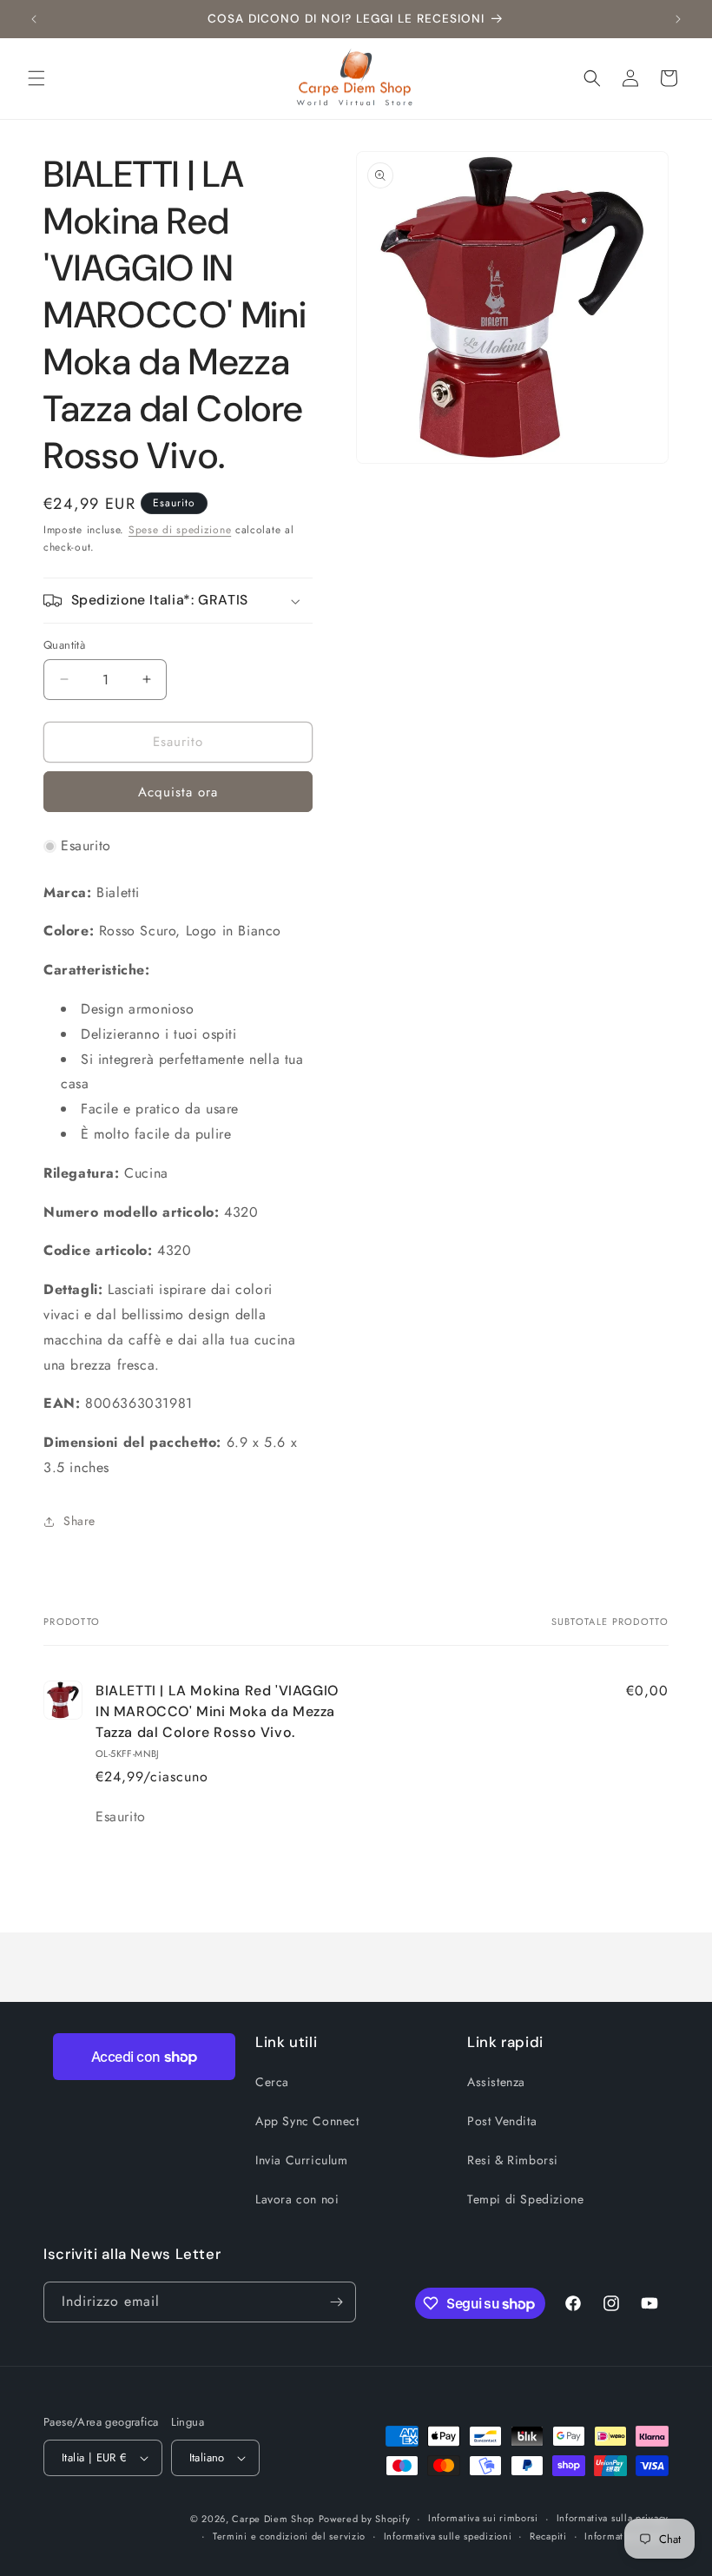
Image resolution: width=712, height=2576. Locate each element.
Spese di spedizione (180, 530)
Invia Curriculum (302, 2160)
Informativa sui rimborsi (483, 2518)
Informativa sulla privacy (613, 2518)
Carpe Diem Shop (273, 2519)
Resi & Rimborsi (513, 2160)
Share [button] (79, 1521)
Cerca (272, 2082)
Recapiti (548, 2536)
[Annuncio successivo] (678, 19)
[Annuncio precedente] (34, 19)
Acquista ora (178, 792)
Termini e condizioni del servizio (289, 2536)
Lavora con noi (297, 2199)
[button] (36, 78)
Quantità (64, 645)
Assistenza (496, 2082)
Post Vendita (502, 2121)
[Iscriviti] (336, 2302)
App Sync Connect (307, 2121)
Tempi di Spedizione (525, 2199)
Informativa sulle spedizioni (448, 2536)
